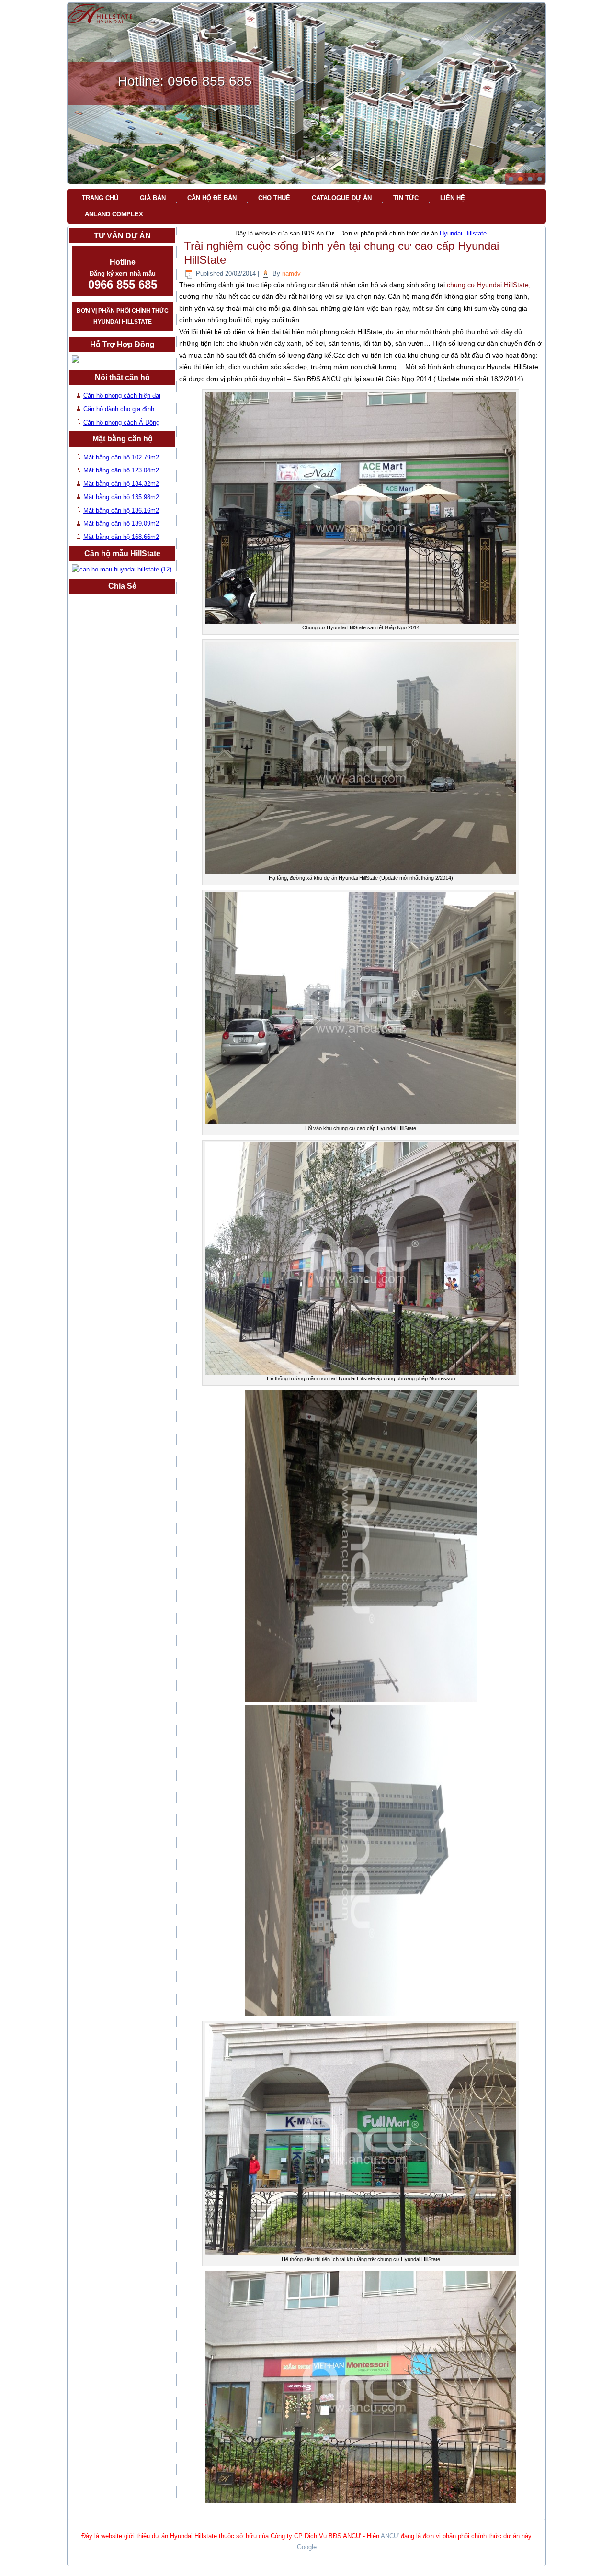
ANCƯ (390, 2536)
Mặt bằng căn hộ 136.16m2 (121, 510)
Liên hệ (453, 198)
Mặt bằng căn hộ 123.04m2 (121, 470)
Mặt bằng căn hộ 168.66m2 (121, 537)
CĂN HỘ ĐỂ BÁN (212, 198)
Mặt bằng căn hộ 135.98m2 (121, 497)
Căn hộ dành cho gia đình (119, 409)
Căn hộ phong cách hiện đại (122, 396)
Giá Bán (153, 198)
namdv (291, 274)
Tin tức (406, 198)
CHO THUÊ (274, 198)
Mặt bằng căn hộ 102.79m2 (121, 457)
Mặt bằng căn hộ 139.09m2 (121, 523)
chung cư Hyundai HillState (488, 285)
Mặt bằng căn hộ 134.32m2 (121, 484)
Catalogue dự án (342, 198)
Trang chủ (100, 198)
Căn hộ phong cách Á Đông (121, 422)
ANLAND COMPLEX (114, 214)
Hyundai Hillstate (463, 233)
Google (307, 2547)
